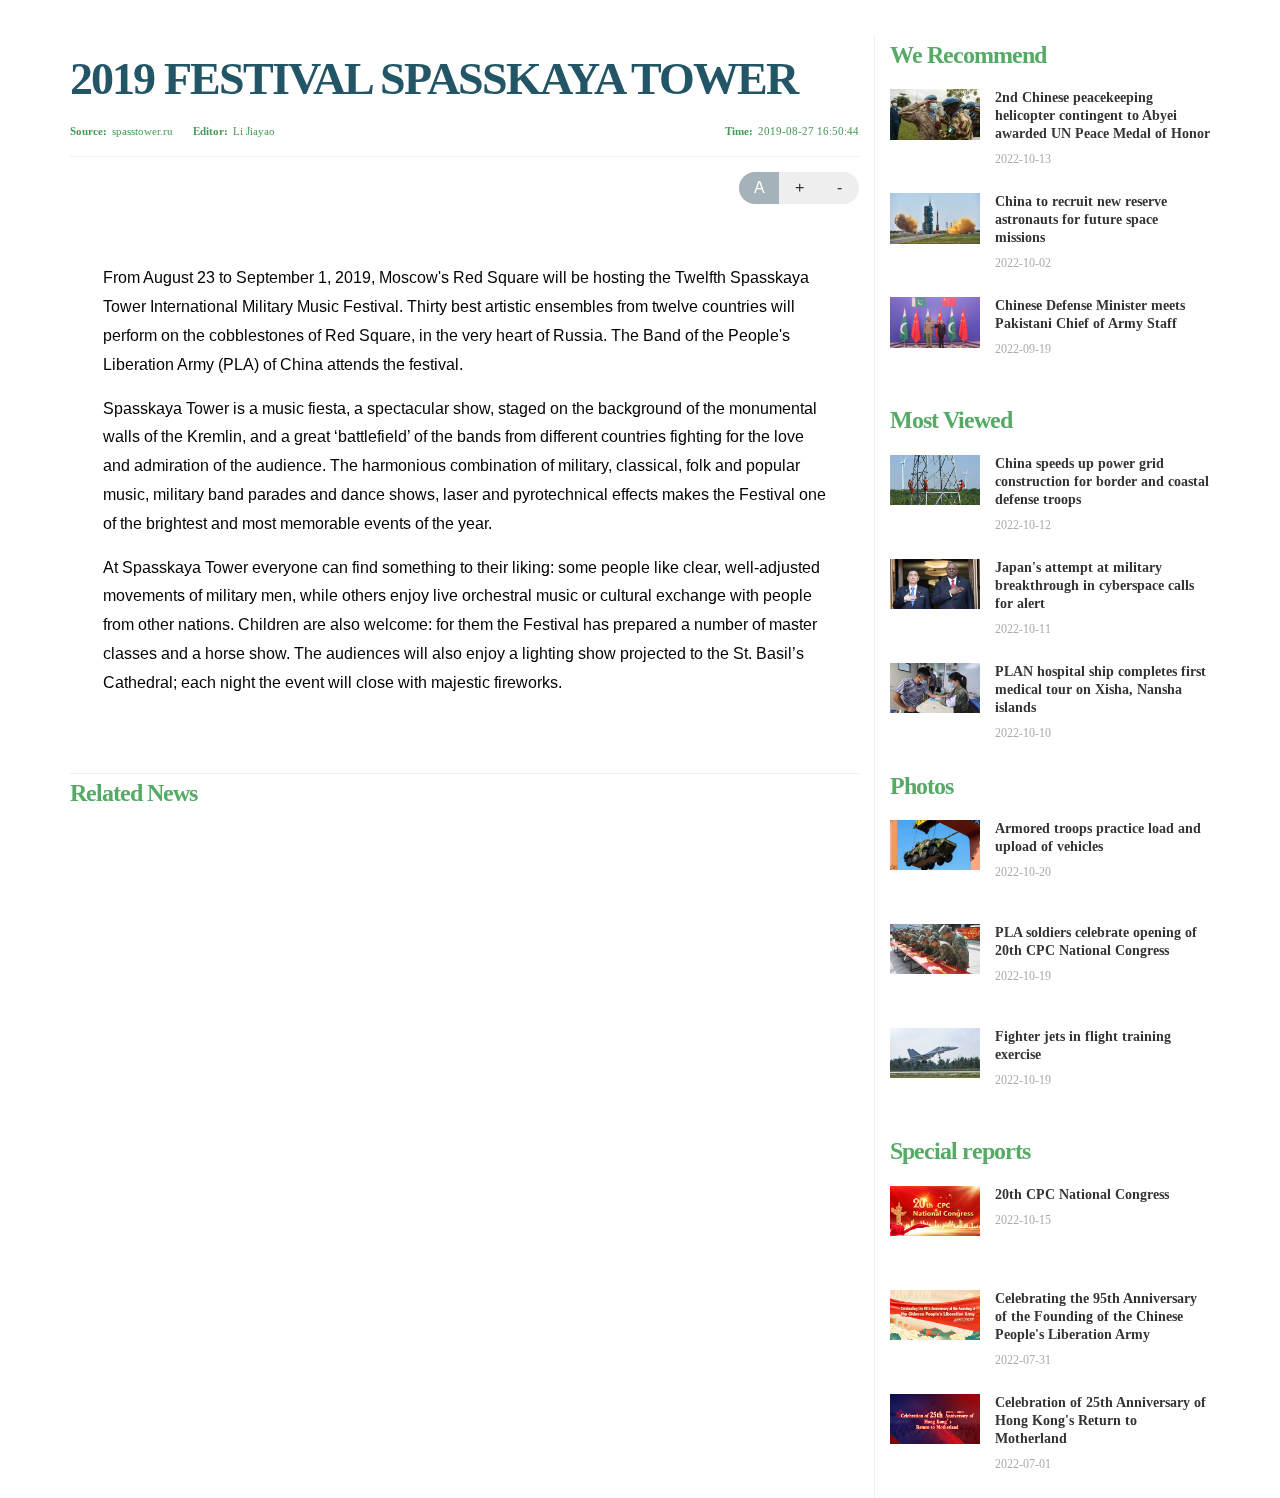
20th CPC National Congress (1082, 1194)
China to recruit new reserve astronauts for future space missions (1081, 219)
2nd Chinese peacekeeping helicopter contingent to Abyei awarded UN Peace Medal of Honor (1102, 115)
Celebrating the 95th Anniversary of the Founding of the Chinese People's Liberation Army (1096, 1316)
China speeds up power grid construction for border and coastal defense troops (1102, 481)
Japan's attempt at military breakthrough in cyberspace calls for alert (1094, 585)
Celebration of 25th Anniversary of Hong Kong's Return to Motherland (1100, 1420)
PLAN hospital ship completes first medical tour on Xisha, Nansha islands (1100, 689)
